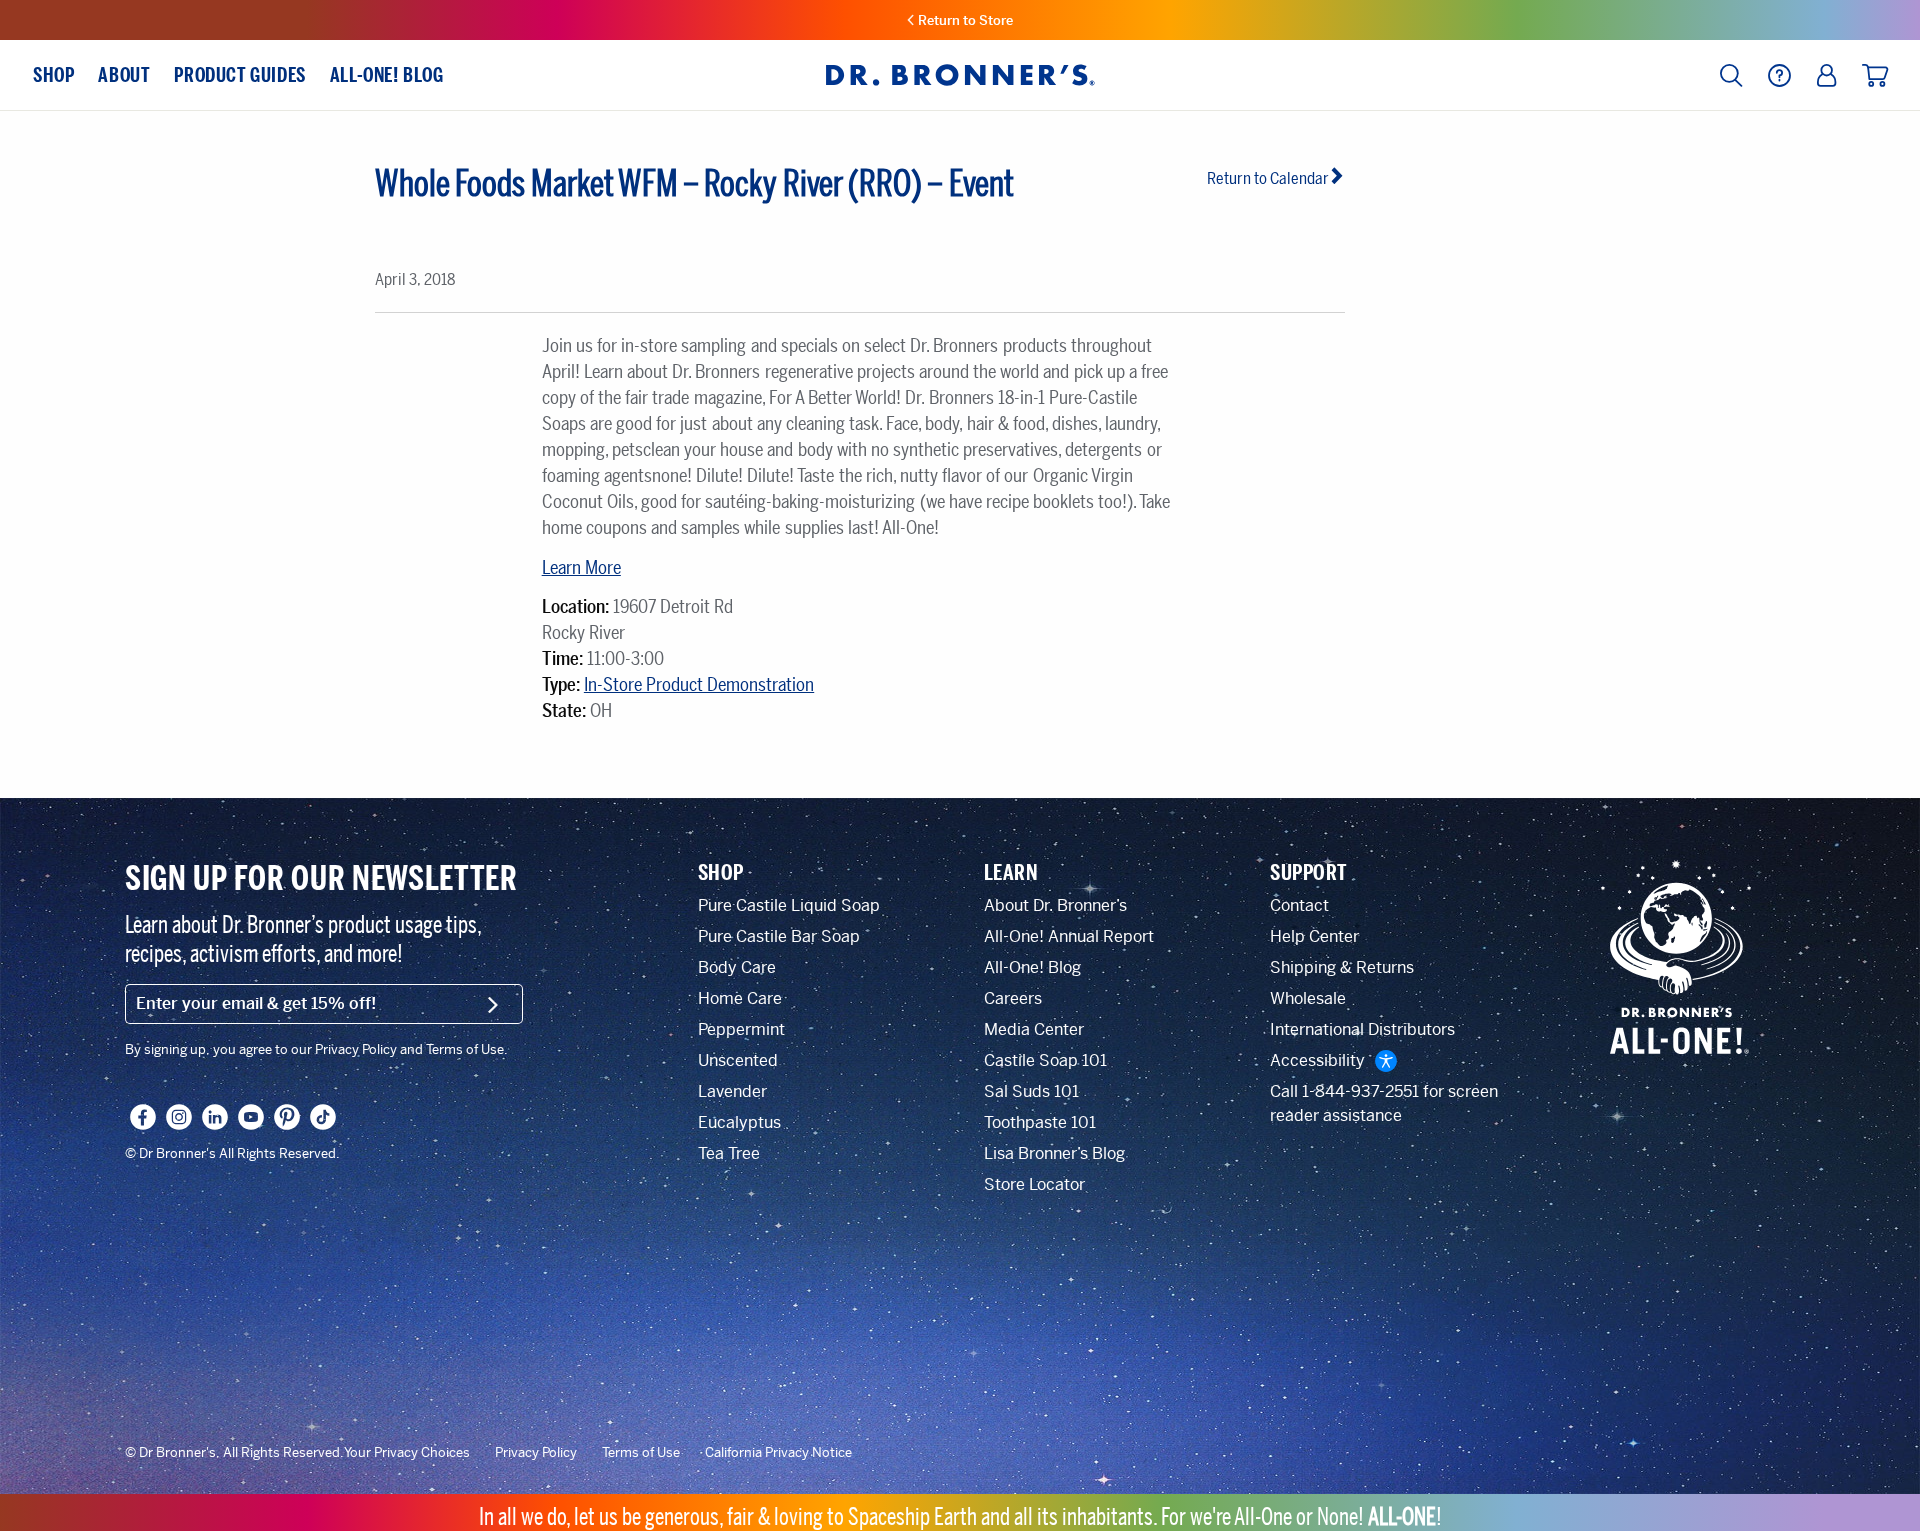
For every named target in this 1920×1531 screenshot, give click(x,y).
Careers (1013, 998)
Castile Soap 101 (1045, 1060)
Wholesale (1308, 998)
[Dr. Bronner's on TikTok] (323, 1117)
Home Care (740, 998)
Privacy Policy (536, 1453)
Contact (1299, 905)
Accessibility (1317, 1060)
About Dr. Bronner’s (1055, 905)
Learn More (581, 568)
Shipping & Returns (1342, 967)
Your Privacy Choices (407, 1453)
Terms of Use (641, 1453)
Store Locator (1034, 1184)
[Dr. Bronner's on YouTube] (251, 1117)
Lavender (732, 1091)
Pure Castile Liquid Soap (789, 905)
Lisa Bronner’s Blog (1054, 1153)
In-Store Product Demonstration (699, 685)
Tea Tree (729, 1153)
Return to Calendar (1268, 178)
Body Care (737, 967)
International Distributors (1362, 1029)
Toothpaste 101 (1040, 1122)
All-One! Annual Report (1069, 936)
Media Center (1034, 1029)
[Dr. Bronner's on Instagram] (179, 1117)
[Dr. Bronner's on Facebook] (143, 1117)
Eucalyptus (739, 1122)
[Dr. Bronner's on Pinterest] (287, 1117)
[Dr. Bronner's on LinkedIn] (215, 1117)
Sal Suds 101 (1031, 1091)
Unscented (738, 1060)
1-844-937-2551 (1360, 1091)
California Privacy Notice (778, 1453)
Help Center (1314, 936)
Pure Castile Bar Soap (779, 936)
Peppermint (741, 1029)
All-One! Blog (1032, 967)
